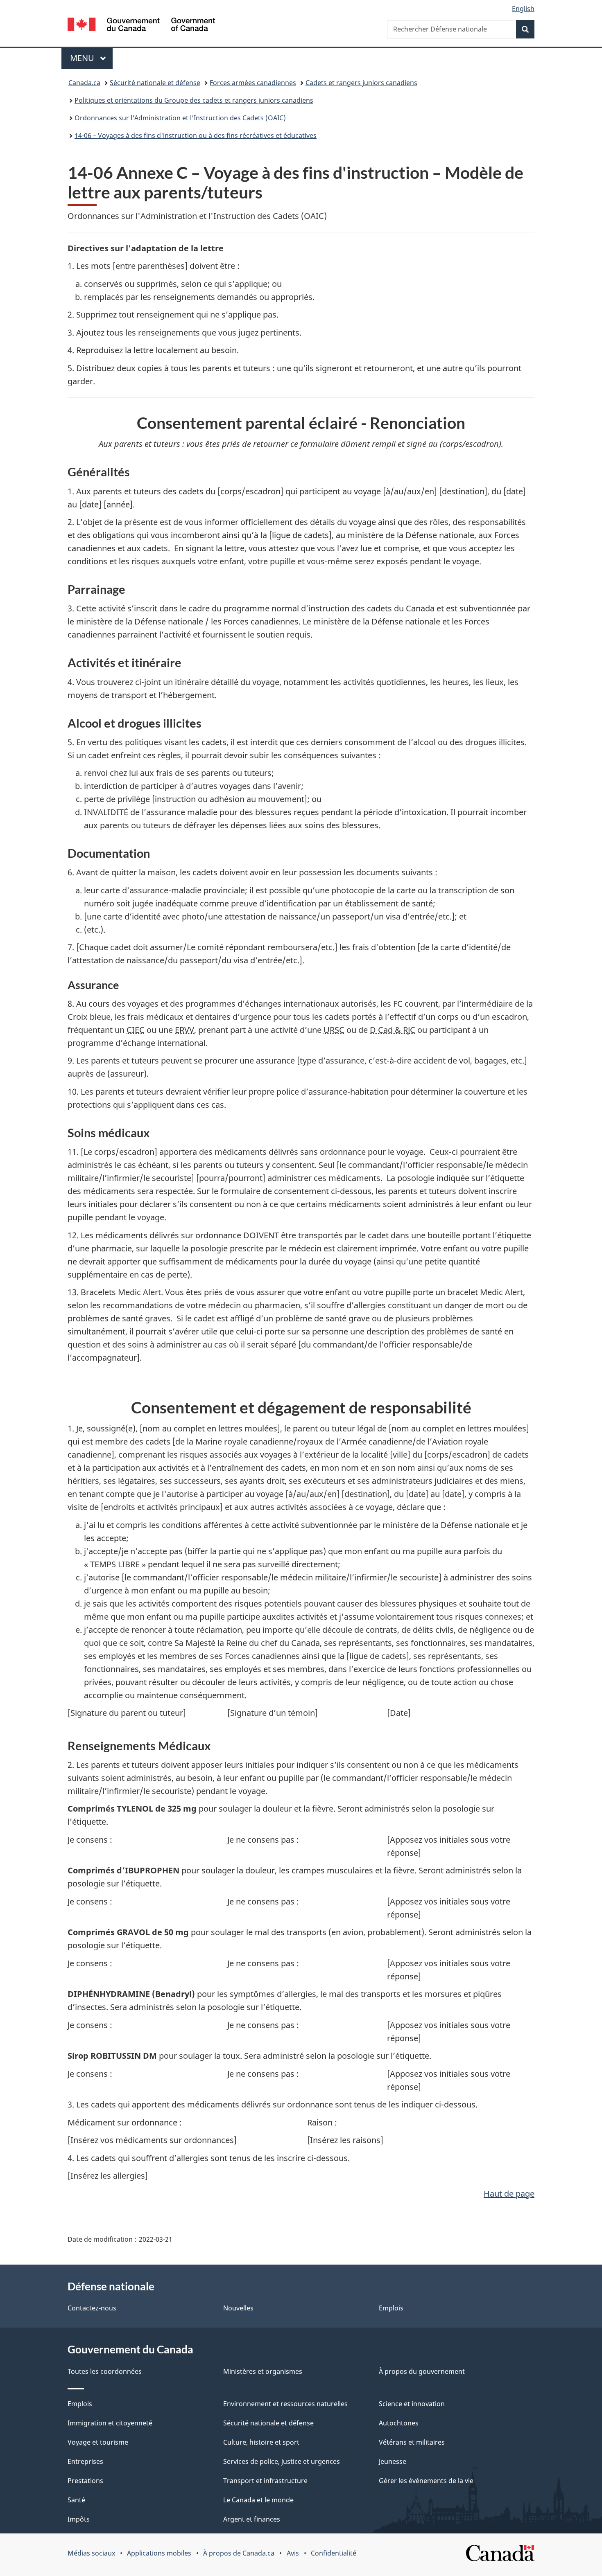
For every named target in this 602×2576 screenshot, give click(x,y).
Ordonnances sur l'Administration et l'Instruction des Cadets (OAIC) (180, 118)
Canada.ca (84, 83)
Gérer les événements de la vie (426, 2481)
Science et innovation (412, 2404)
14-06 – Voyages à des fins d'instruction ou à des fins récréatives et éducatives (196, 135)
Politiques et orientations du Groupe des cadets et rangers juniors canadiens (194, 100)
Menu (91, 58)
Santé (76, 2500)
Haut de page (509, 2194)
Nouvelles (238, 2308)
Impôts (79, 2519)
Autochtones (399, 2423)
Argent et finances (252, 2519)
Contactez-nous (92, 2308)
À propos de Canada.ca (239, 2553)
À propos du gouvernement (422, 2371)
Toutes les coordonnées (105, 2371)
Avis (293, 2553)
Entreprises (85, 2461)
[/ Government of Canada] (141, 26)
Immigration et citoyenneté (110, 2423)
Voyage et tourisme (98, 2442)
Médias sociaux (91, 2553)
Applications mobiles (159, 2553)
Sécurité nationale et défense (155, 83)
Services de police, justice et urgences (282, 2461)
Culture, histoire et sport (261, 2442)
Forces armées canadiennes (253, 83)
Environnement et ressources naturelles (285, 2404)
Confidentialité (334, 2553)
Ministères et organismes (263, 2371)
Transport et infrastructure (265, 2481)
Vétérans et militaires (412, 2442)
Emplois (391, 2308)
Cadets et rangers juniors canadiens (361, 83)
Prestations (85, 2481)
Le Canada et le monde (258, 2500)
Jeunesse (393, 2461)
